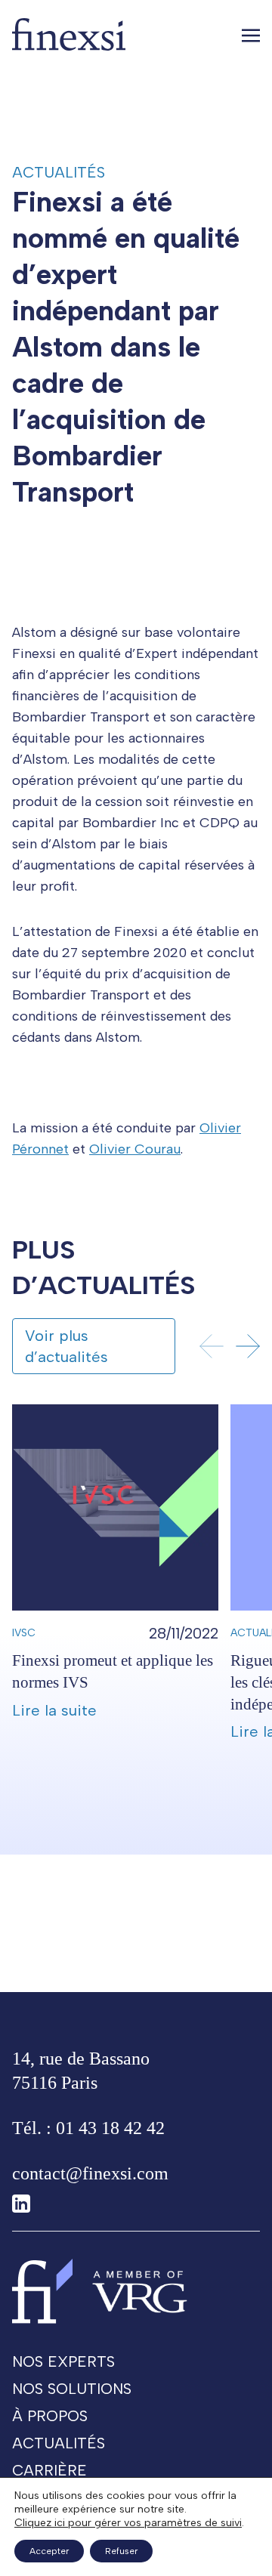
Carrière (49, 2470)
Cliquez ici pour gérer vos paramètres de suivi (128, 2523)
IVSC (24, 1633)
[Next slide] (248, 1346)
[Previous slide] (212, 1346)
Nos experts (63, 2361)
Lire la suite (54, 1710)
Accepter (49, 2551)
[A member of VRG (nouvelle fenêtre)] (140, 2291)
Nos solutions (72, 2389)
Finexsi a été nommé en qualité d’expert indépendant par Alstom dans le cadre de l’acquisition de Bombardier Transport (126, 347)
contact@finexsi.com (90, 2173)
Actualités (59, 172)
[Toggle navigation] (251, 35)
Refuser (121, 2551)
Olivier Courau (135, 1149)
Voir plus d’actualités (66, 1346)
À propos (50, 2416)
